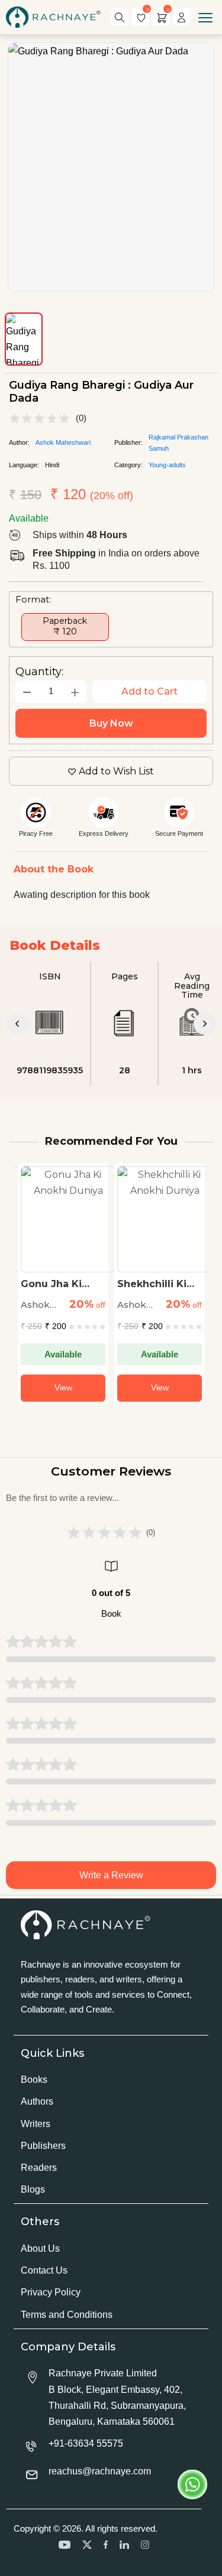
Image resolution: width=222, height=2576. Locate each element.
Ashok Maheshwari (63, 442)
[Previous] (17, 1024)
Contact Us (44, 2270)
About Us (40, 2248)
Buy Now (111, 723)
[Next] (205, 1024)
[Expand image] (111, 167)
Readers (39, 2168)
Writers (36, 2124)
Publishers (43, 2146)
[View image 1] (24, 339)
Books (34, 2080)
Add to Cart (149, 691)
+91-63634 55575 (86, 2443)
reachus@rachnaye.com (100, 2471)
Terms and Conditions (67, 2315)
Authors (37, 2101)
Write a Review (111, 1875)
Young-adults (167, 465)
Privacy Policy (51, 2292)
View (63, 1388)
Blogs (33, 2189)
